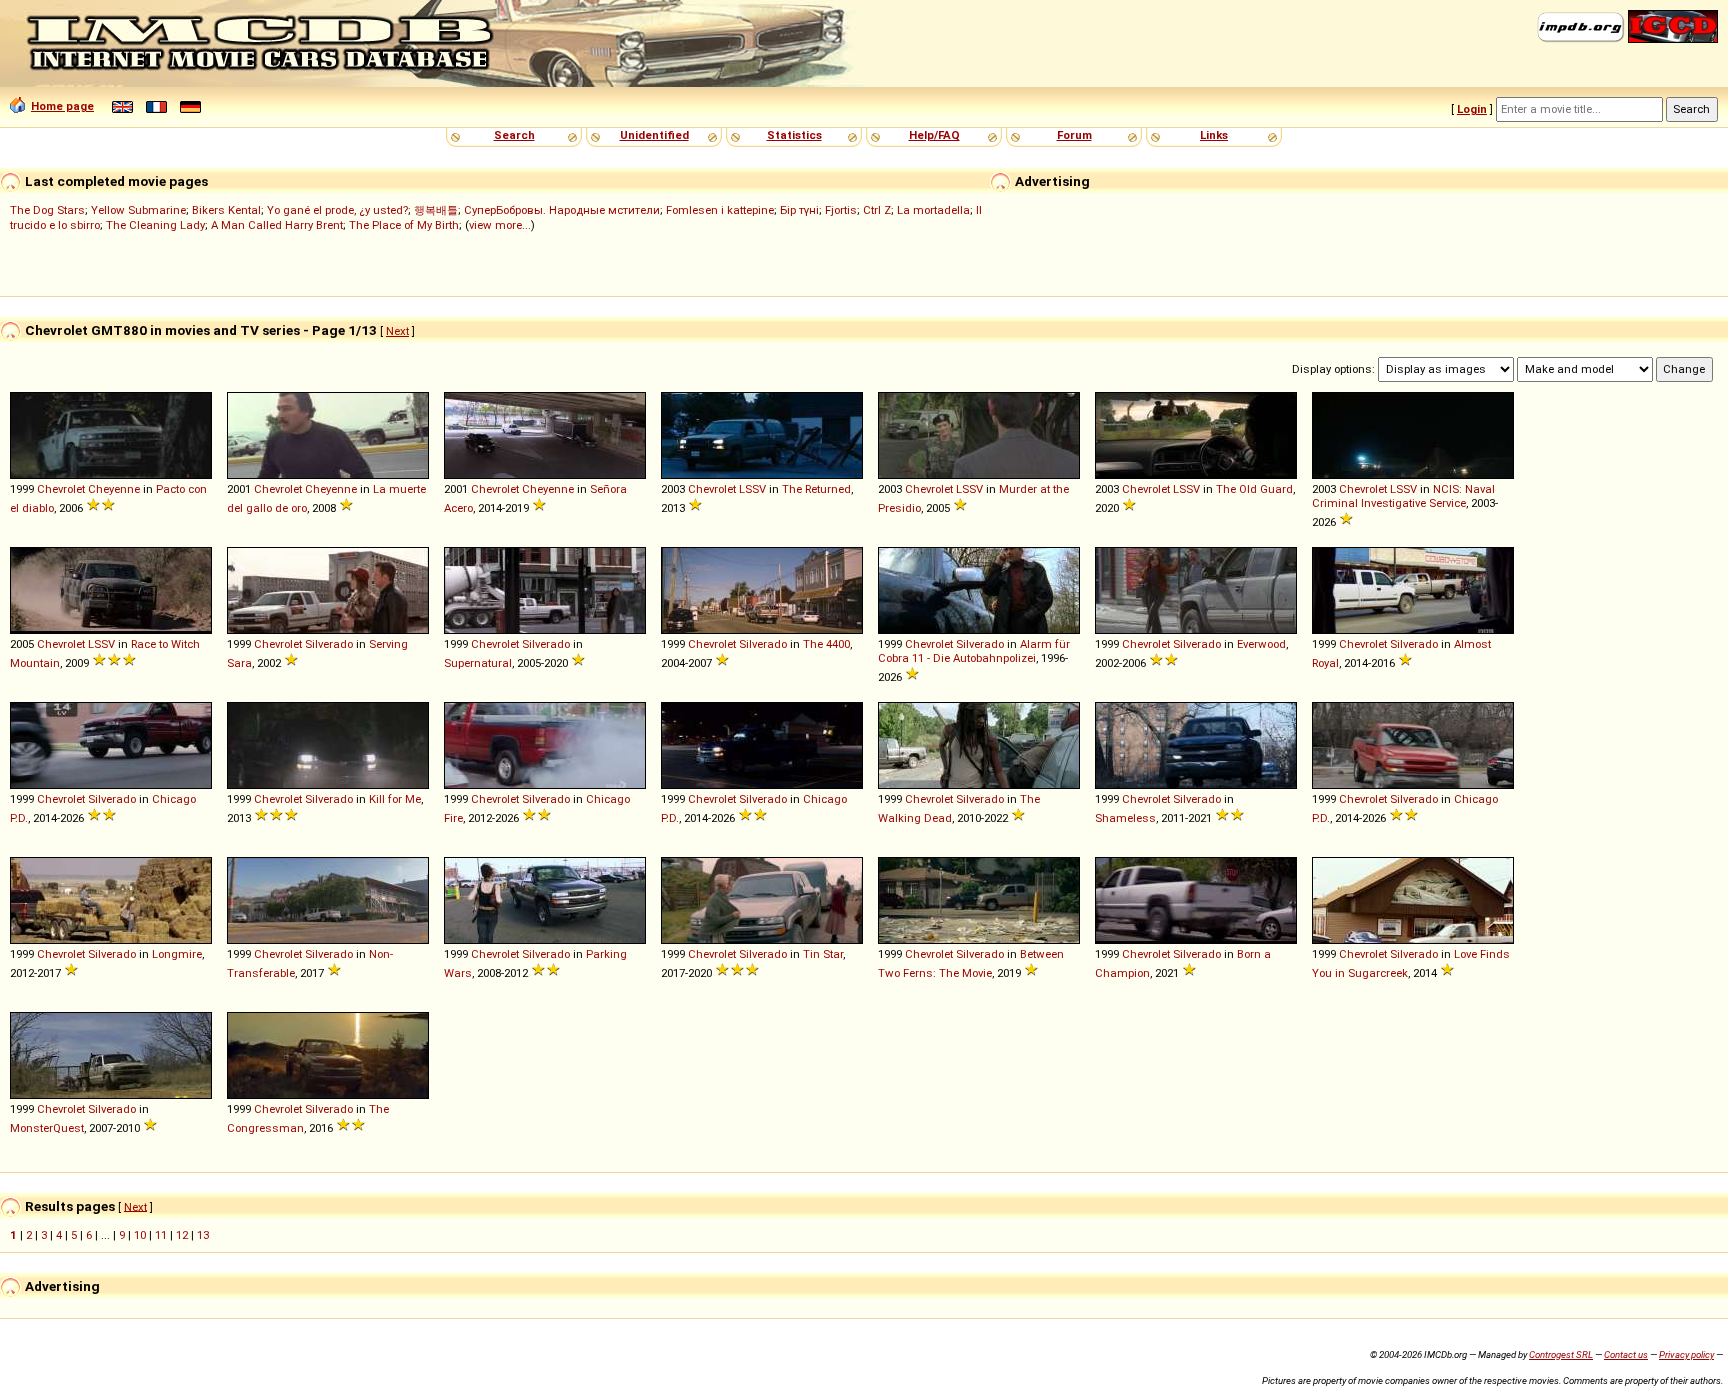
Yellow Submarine (138, 210)
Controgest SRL (1561, 1354)
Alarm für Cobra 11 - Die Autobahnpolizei (974, 651)
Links (1214, 135)
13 (203, 1235)
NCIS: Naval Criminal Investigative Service (1403, 496)
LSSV (752, 489)
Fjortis (841, 210)
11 (161, 1235)
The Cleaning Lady (155, 225)
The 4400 (826, 644)
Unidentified (654, 135)
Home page (62, 106)
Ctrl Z (877, 210)
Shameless (1125, 818)
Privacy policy (1686, 1354)
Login (1472, 109)
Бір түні (799, 210)
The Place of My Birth (404, 225)
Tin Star (823, 954)
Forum (1074, 135)
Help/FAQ (934, 135)
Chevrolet (61, 489)
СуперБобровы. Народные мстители (562, 210)
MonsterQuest (47, 1128)
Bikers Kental (226, 210)
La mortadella (933, 210)
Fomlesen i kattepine (720, 210)
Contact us (1626, 1354)
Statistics (794, 135)
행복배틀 (436, 210)
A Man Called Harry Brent (277, 225)
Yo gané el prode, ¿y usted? (337, 210)
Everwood (1261, 644)
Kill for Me (395, 799)
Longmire (177, 954)
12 (182, 1235)
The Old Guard (1254, 489)
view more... (500, 225)
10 (140, 1235)
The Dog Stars (47, 210)
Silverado (329, 644)
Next (397, 331)
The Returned (816, 489)
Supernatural (478, 663)
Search (514, 135)
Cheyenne (114, 489)
